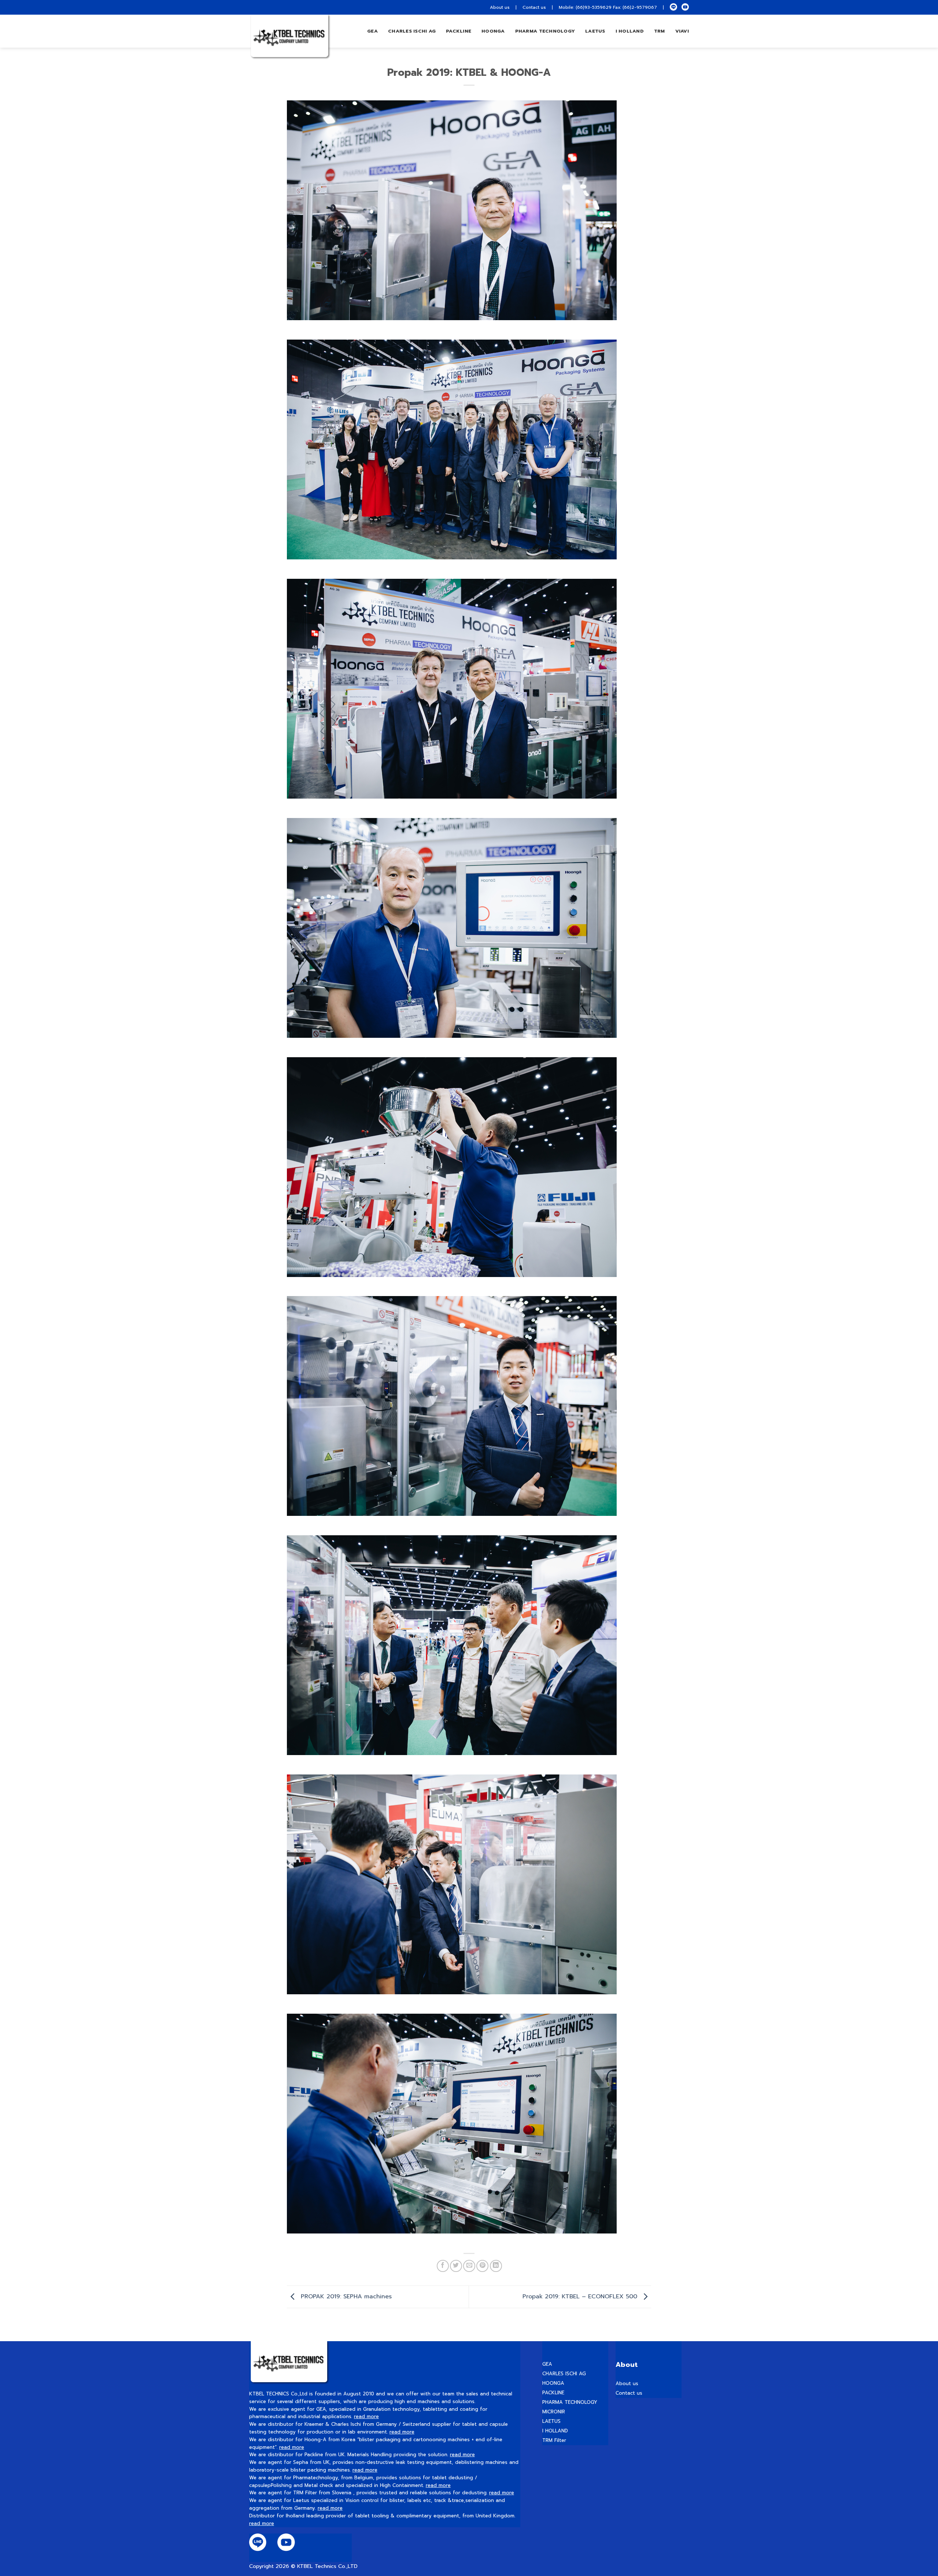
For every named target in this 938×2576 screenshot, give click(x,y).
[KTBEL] (286, 38)
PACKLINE (553, 2393)
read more (366, 2416)
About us (500, 7)
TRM (660, 31)
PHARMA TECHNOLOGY (545, 31)
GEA (372, 31)
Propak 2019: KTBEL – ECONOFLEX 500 (581, 2296)
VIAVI (682, 31)
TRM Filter (554, 2440)
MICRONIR (554, 2412)
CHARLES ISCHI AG (564, 2374)
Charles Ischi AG (412, 31)
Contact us (534, 7)
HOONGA (553, 2383)
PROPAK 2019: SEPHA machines (345, 2296)
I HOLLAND (630, 31)
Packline (459, 31)
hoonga (493, 31)
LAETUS (595, 31)
